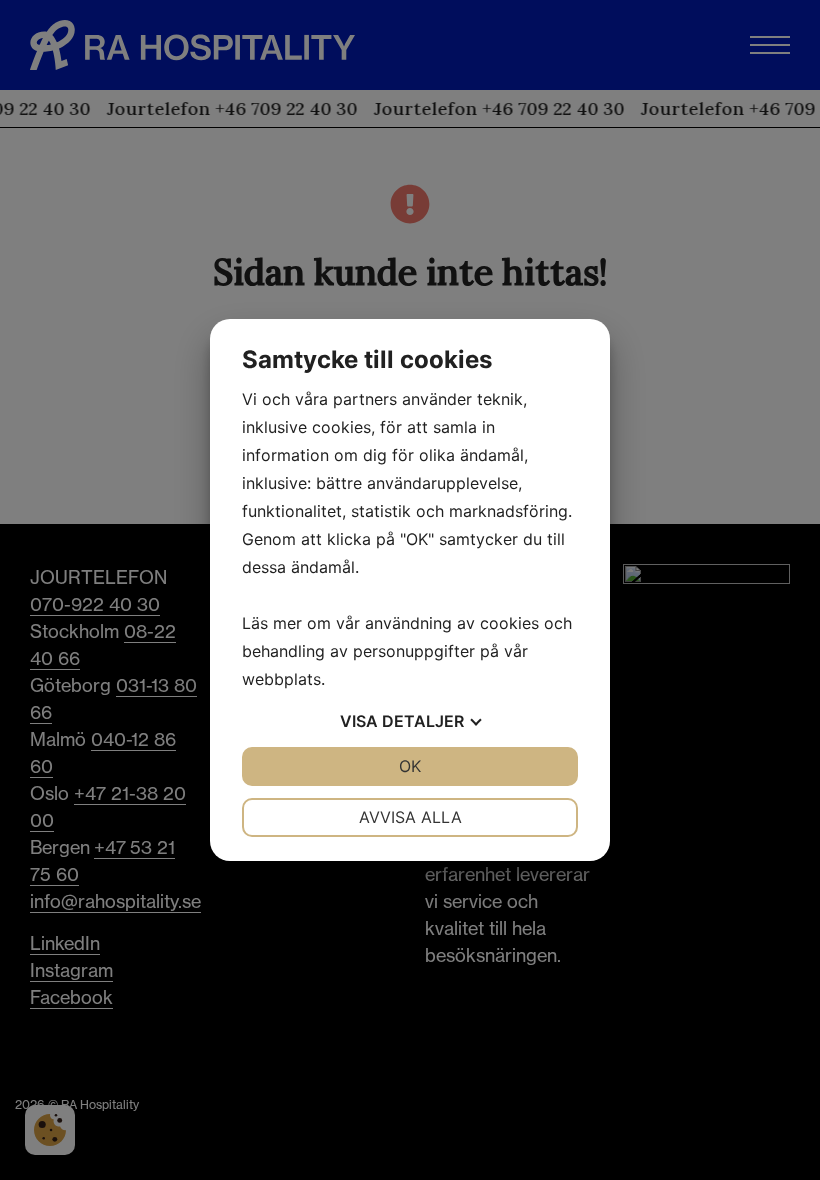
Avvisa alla (410, 817)
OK (410, 766)
